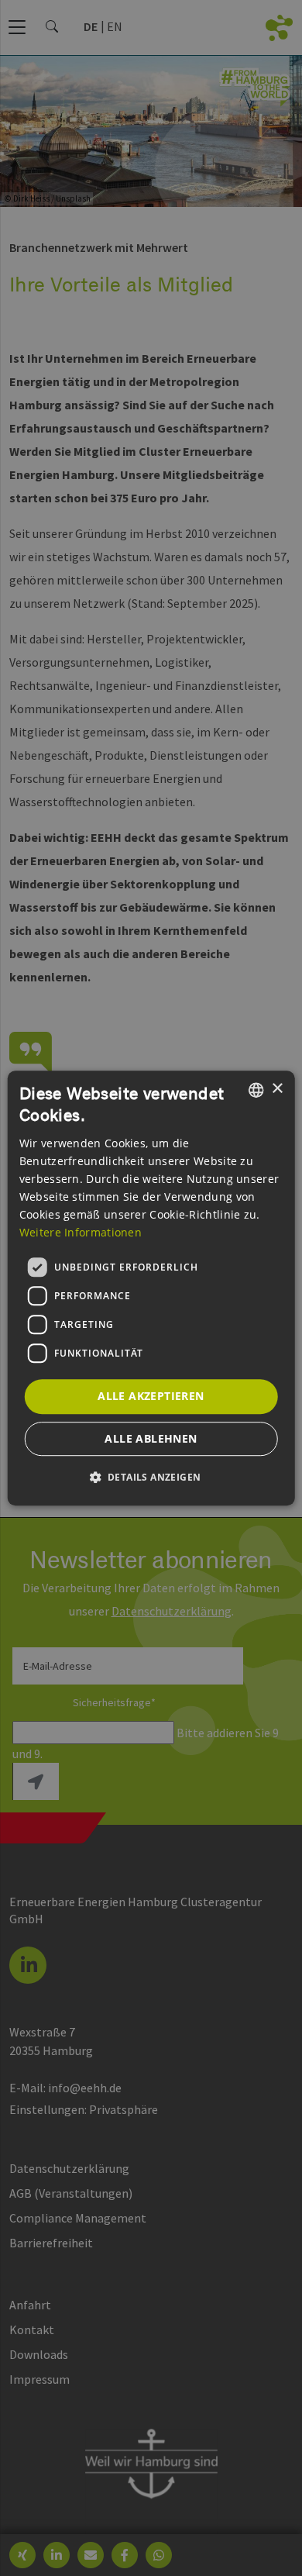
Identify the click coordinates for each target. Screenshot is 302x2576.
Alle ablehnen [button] (151, 1438)
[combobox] (256, 1090)
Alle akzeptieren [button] (151, 1396)
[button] (151, 1477)
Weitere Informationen (81, 1232)
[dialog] (151, 1288)
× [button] (277, 1089)
